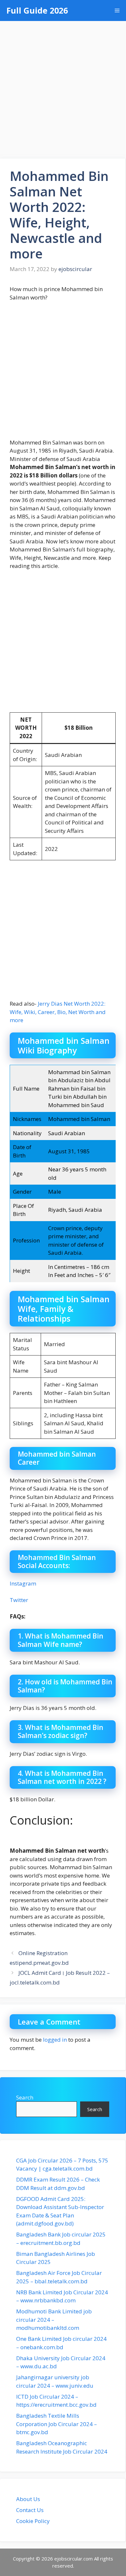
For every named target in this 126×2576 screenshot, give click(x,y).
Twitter (19, 1600)
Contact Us (30, 2510)
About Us (28, 2499)
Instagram (23, 1583)
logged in (55, 2040)
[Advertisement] (63, 87)
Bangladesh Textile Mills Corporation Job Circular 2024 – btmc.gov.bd (57, 2424)
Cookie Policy (33, 2521)
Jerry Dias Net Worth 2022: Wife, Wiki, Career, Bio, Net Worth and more (58, 1012)
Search (25, 2097)
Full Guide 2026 (37, 10)
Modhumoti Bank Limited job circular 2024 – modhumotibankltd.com (54, 2319)
